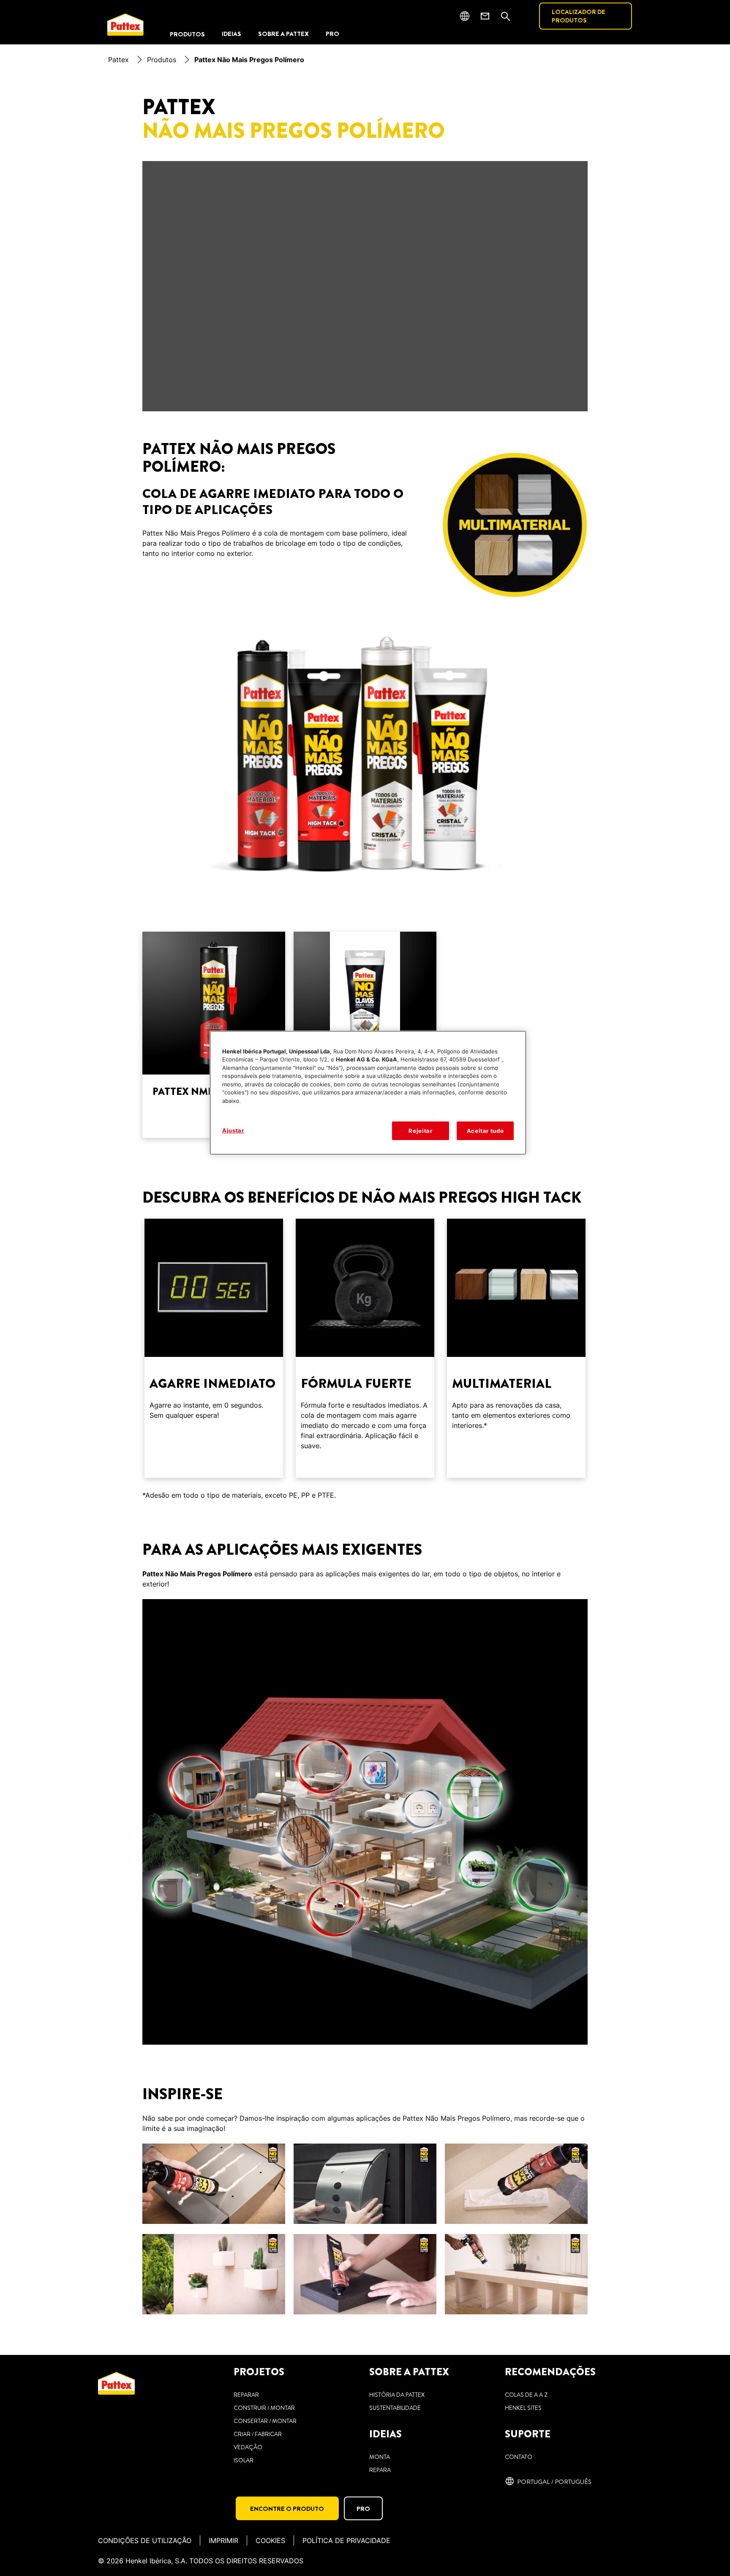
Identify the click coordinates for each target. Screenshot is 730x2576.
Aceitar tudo (485, 1131)
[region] (368, 1093)
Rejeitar (420, 1131)
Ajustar (233, 1130)
